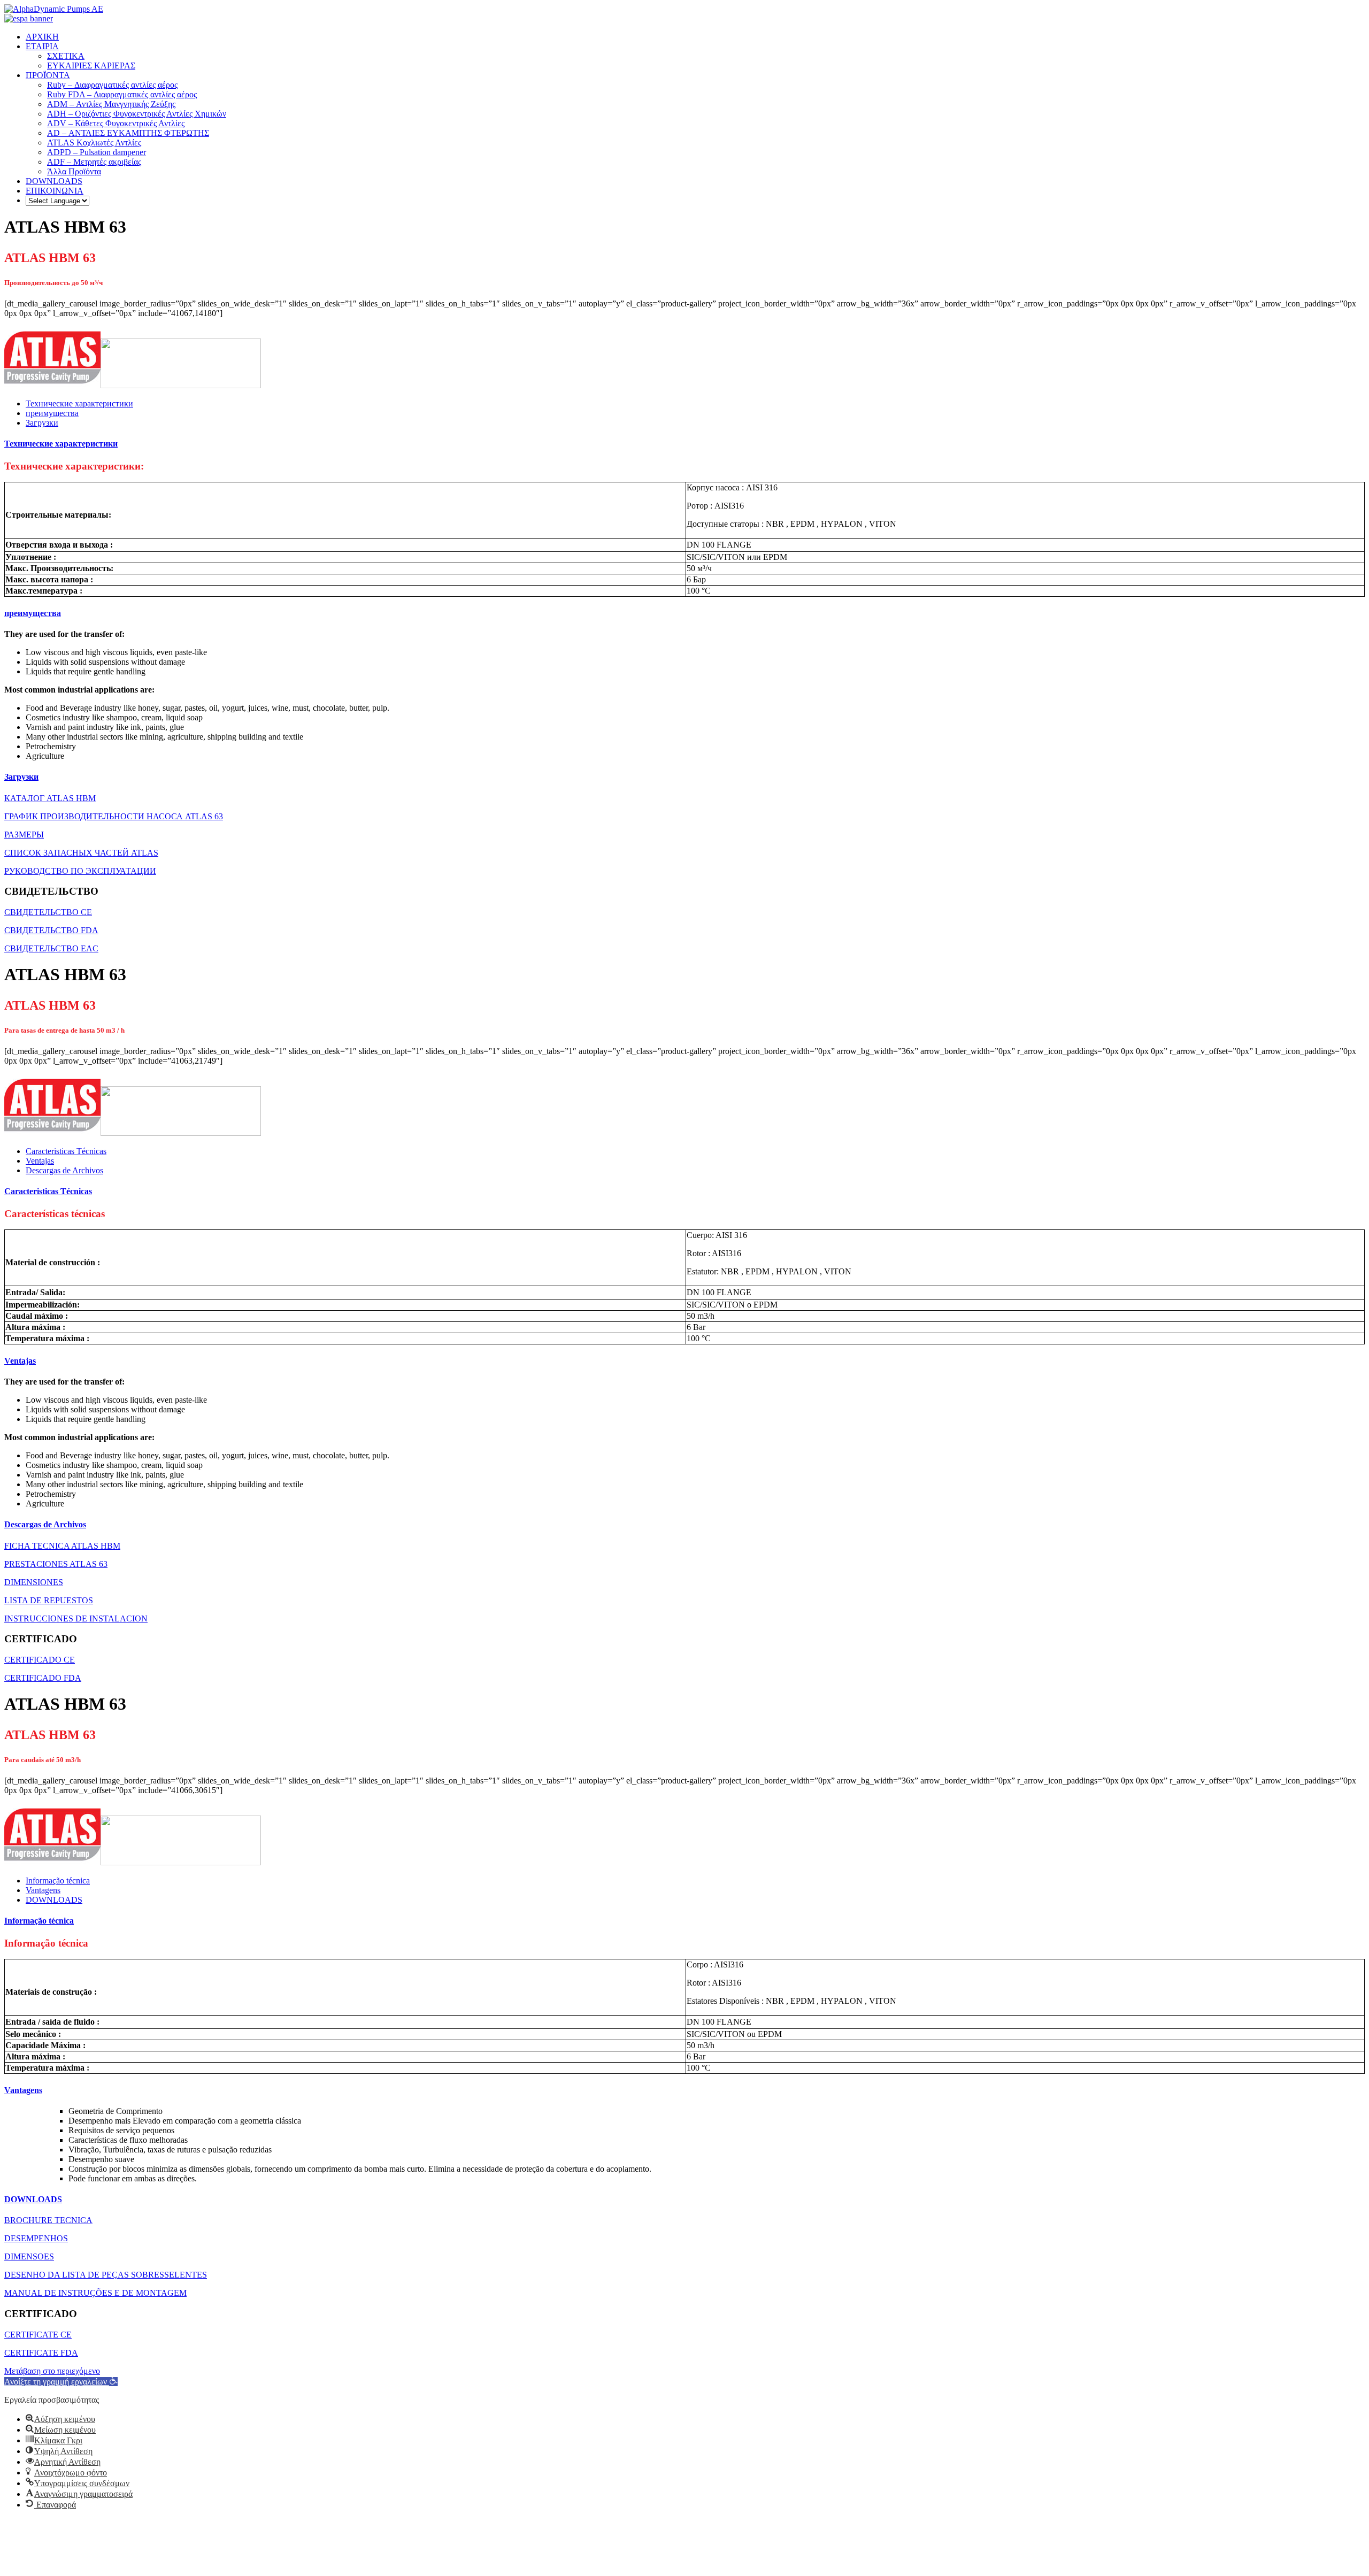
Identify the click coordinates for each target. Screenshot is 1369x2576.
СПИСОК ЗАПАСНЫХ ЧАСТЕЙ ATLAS (81, 853)
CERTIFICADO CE (40, 1660)
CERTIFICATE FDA (41, 2353)
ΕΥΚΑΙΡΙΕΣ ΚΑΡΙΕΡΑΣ (91, 66)
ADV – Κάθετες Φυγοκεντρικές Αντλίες (116, 123)
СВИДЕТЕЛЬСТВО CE (48, 912)
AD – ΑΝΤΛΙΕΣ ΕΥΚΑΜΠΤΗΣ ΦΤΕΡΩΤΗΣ (128, 133)
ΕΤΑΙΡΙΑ (42, 46)
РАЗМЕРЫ (24, 835)
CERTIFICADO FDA (43, 1678)
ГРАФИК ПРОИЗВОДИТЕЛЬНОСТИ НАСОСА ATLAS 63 (114, 816)
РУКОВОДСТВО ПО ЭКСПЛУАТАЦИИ (80, 871)
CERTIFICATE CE (38, 2335)
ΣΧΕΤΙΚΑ (66, 56)
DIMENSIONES (34, 1582)
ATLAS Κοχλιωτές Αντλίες (94, 143)
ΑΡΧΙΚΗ (42, 37)
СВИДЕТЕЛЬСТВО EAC (51, 948)
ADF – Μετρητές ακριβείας (94, 162)
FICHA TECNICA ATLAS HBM (62, 1546)
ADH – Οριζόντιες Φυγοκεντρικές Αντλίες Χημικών (137, 114)
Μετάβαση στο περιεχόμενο (52, 2371)
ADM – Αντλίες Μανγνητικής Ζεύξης (111, 104)
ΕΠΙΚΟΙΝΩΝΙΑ (55, 191)
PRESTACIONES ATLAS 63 (56, 1564)
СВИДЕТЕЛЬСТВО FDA (51, 930)
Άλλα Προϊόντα (74, 171)
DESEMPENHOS (36, 2238)
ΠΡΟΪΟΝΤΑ (48, 75)
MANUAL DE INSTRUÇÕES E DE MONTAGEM (95, 2293)
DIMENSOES (29, 2256)
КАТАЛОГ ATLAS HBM (50, 798)
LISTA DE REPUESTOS (49, 1600)
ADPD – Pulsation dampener (97, 152)
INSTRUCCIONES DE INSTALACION (76, 1618)
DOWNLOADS (54, 181)
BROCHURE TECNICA (48, 2220)
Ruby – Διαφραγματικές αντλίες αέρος (112, 85)
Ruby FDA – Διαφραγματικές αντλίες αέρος (122, 94)
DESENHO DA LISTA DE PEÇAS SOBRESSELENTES (106, 2275)
